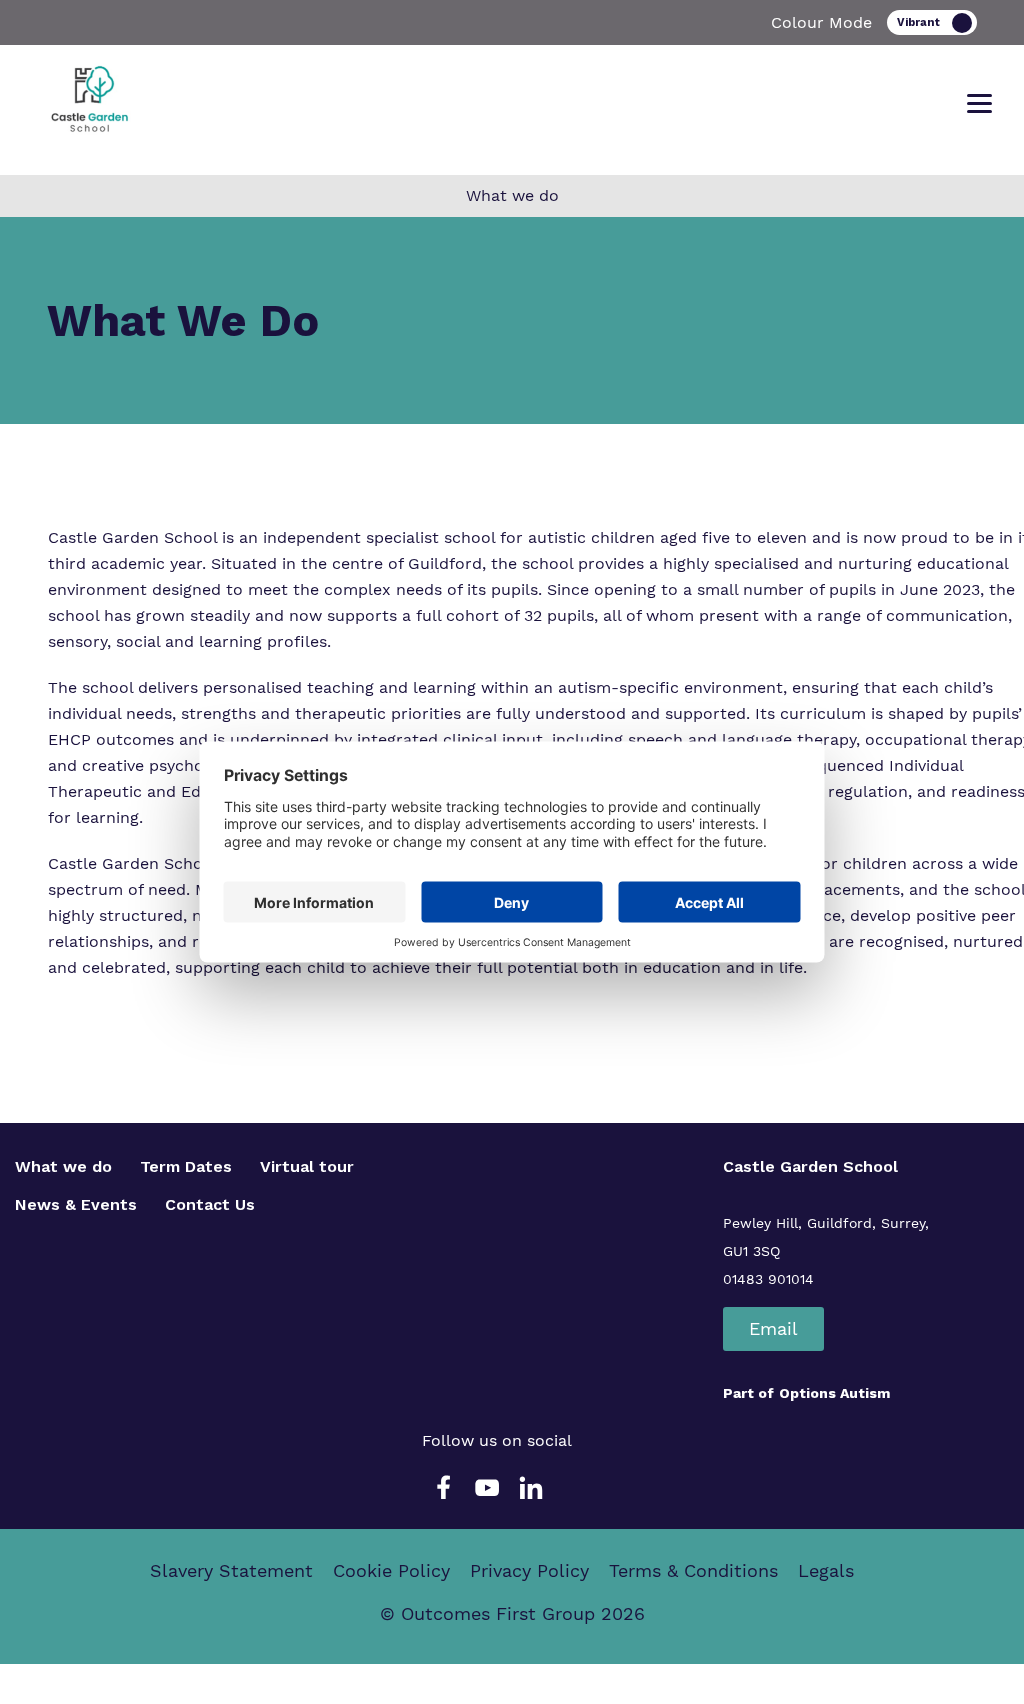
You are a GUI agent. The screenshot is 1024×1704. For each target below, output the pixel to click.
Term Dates (186, 1166)
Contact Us (210, 1204)
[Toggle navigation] (979, 104)
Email (773, 1328)
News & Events (76, 1204)
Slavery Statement (231, 1570)
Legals (826, 1570)
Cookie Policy (391, 1570)
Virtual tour (307, 1166)
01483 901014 (768, 1279)
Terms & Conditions (693, 1570)
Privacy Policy (529, 1570)
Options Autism (834, 1393)
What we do (63, 1166)
